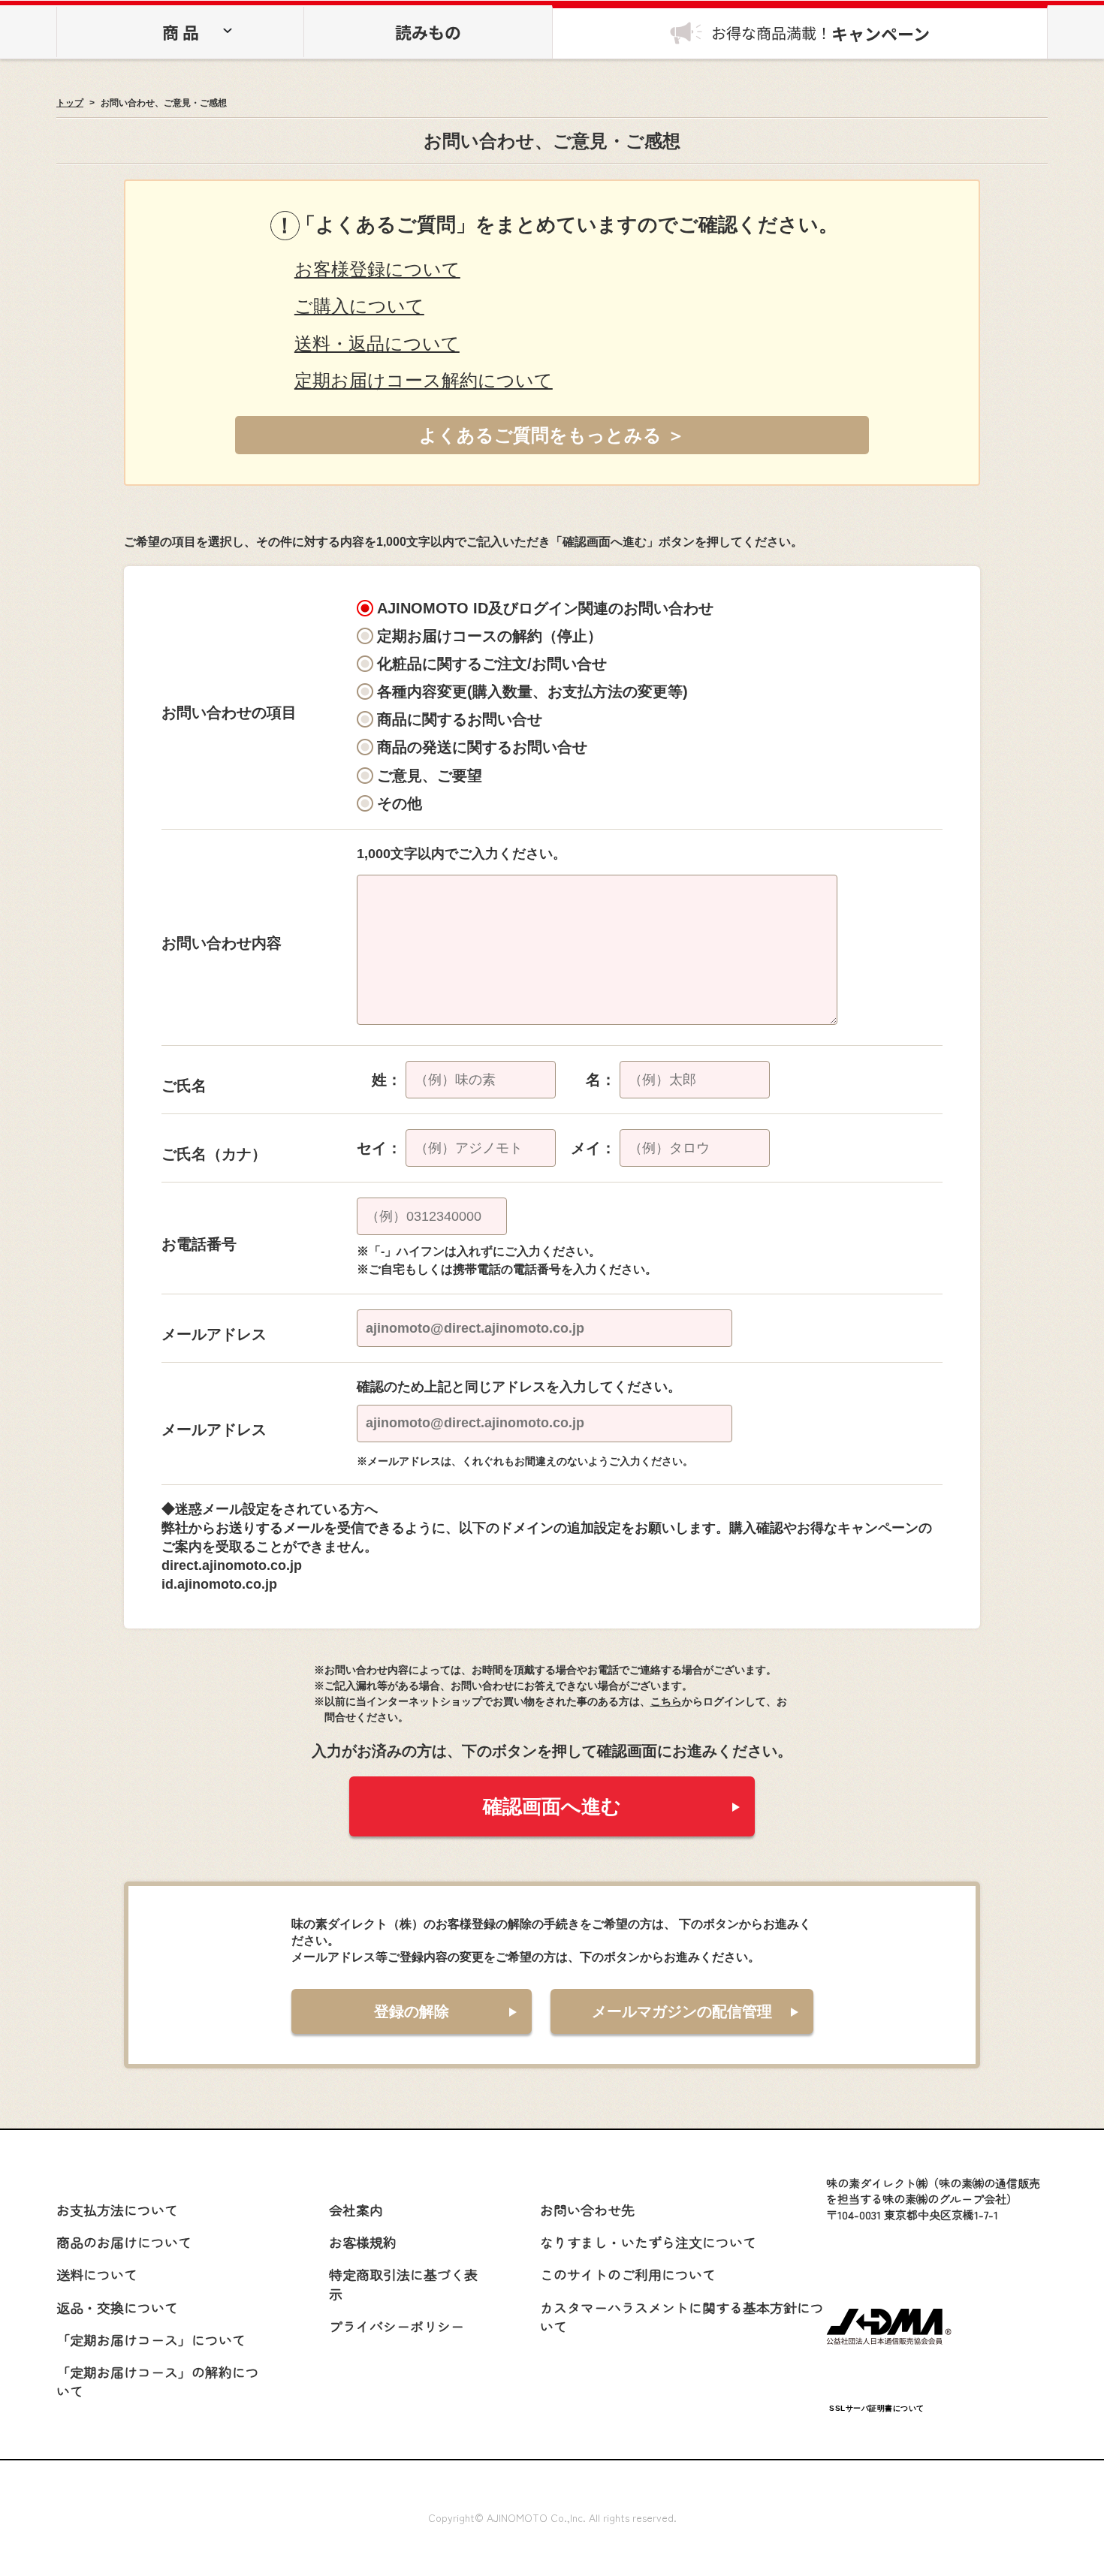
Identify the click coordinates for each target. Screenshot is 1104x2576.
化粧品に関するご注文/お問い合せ (492, 664)
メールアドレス (214, 1334)
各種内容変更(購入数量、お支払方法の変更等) (532, 691)
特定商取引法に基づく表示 (403, 2284)
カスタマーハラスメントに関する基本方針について (682, 2317)
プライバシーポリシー (397, 2326)
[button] (876, 2372)
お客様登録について (377, 269)
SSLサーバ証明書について (877, 2408)
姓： (387, 1080)
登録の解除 (412, 2011)
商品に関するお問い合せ (460, 719)
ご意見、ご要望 (430, 776)
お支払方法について (117, 2210)
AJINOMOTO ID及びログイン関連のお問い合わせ (545, 608)
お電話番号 (199, 1244)
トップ (70, 103)
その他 (400, 803)
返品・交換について (117, 2307)
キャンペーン (820, 33)
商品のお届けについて (124, 2242)
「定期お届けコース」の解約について (158, 2381)
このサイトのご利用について (628, 2274)
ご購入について (359, 306)
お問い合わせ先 (587, 2210)
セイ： (379, 1148)
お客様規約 (363, 2242)
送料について (97, 2274)
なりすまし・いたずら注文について (648, 2242)
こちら (666, 1701)
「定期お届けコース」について (151, 2339)
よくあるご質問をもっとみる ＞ (552, 435)
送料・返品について (377, 343)
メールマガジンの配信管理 (682, 2011)
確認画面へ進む (552, 1806)
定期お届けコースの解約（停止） (490, 636)
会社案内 (356, 2210)
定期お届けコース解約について (424, 380)
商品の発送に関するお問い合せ (482, 747)
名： (601, 1080)
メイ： (593, 1148)
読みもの (428, 32)
